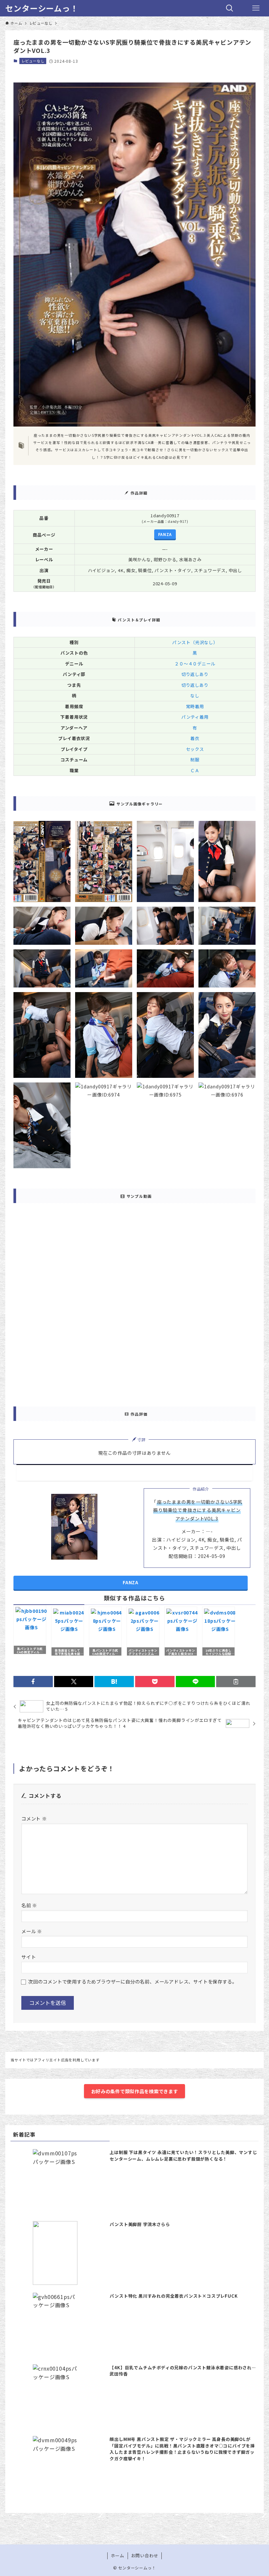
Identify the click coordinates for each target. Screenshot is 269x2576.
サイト (29, 1957)
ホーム (118, 2555)
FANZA (165, 534)
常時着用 (195, 706)
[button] (33, 1682)
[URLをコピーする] (236, 1682)
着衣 (195, 738)
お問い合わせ (145, 2555)
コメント (34, 1818)
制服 (195, 760)
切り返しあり (195, 674)
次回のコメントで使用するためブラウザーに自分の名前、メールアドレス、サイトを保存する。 (133, 1981)
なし (195, 696)
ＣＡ (195, 770)
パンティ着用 (195, 717)
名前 (29, 1905)
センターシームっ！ (42, 8)
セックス (195, 749)
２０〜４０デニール (195, 664)
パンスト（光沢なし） (195, 642)
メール (32, 1931)
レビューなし (33, 61)
